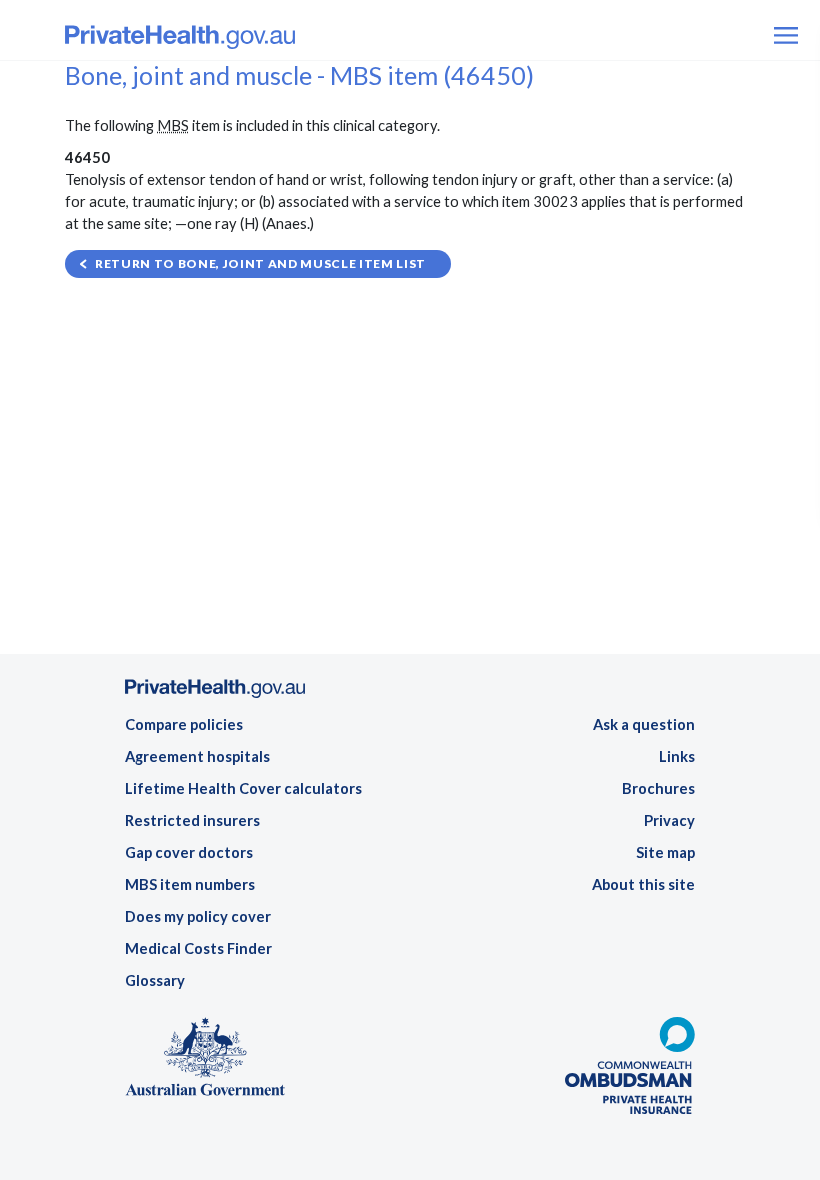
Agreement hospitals (197, 756)
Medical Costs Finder (198, 948)
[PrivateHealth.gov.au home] (215, 694)
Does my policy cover (198, 916)
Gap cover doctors (189, 852)
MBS (173, 125)
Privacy (669, 820)
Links (677, 756)
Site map (665, 852)
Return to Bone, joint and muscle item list (260, 263)
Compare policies (184, 724)
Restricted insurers (192, 820)
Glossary (155, 980)
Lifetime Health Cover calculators (243, 788)
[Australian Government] (205, 1062)
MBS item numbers (190, 884)
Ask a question (644, 724)
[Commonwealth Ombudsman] (630, 1071)
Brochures (658, 788)
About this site (643, 884)
